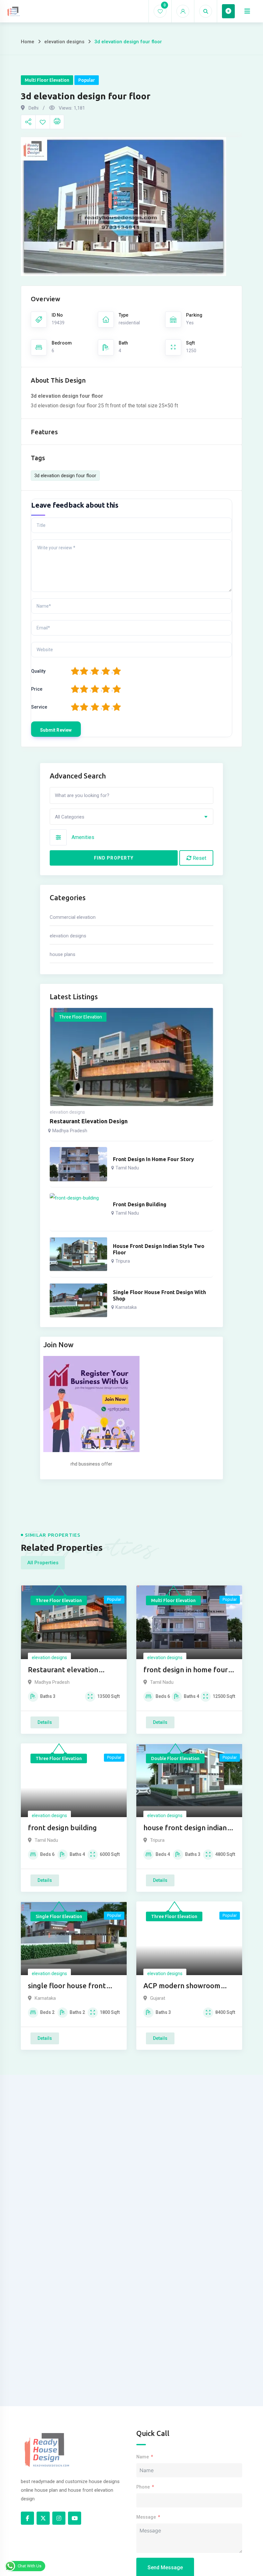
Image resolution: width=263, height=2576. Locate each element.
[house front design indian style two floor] (78, 1254)
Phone (143, 2487)
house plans (63, 954)
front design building (140, 1204)
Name (143, 2457)
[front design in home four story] (78, 1164)
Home (28, 42)
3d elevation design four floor (65, 476)
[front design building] (78, 1209)
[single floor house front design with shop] (78, 1300)
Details (45, 1722)
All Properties (43, 1563)
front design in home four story (153, 1159)
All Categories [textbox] (70, 817)
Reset (199, 858)
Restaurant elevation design (89, 1121)
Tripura (123, 1261)
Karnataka (126, 1307)
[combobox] (131, 817)
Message (146, 2517)
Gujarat (158, 1998)
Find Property (114, 858)
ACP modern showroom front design (182, 1986)
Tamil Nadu (127, 1168)
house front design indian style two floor (159, 1249)
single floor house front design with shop (159, 1295)
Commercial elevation (73, 917)
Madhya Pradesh (70, 1131)
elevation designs (64, 42)
